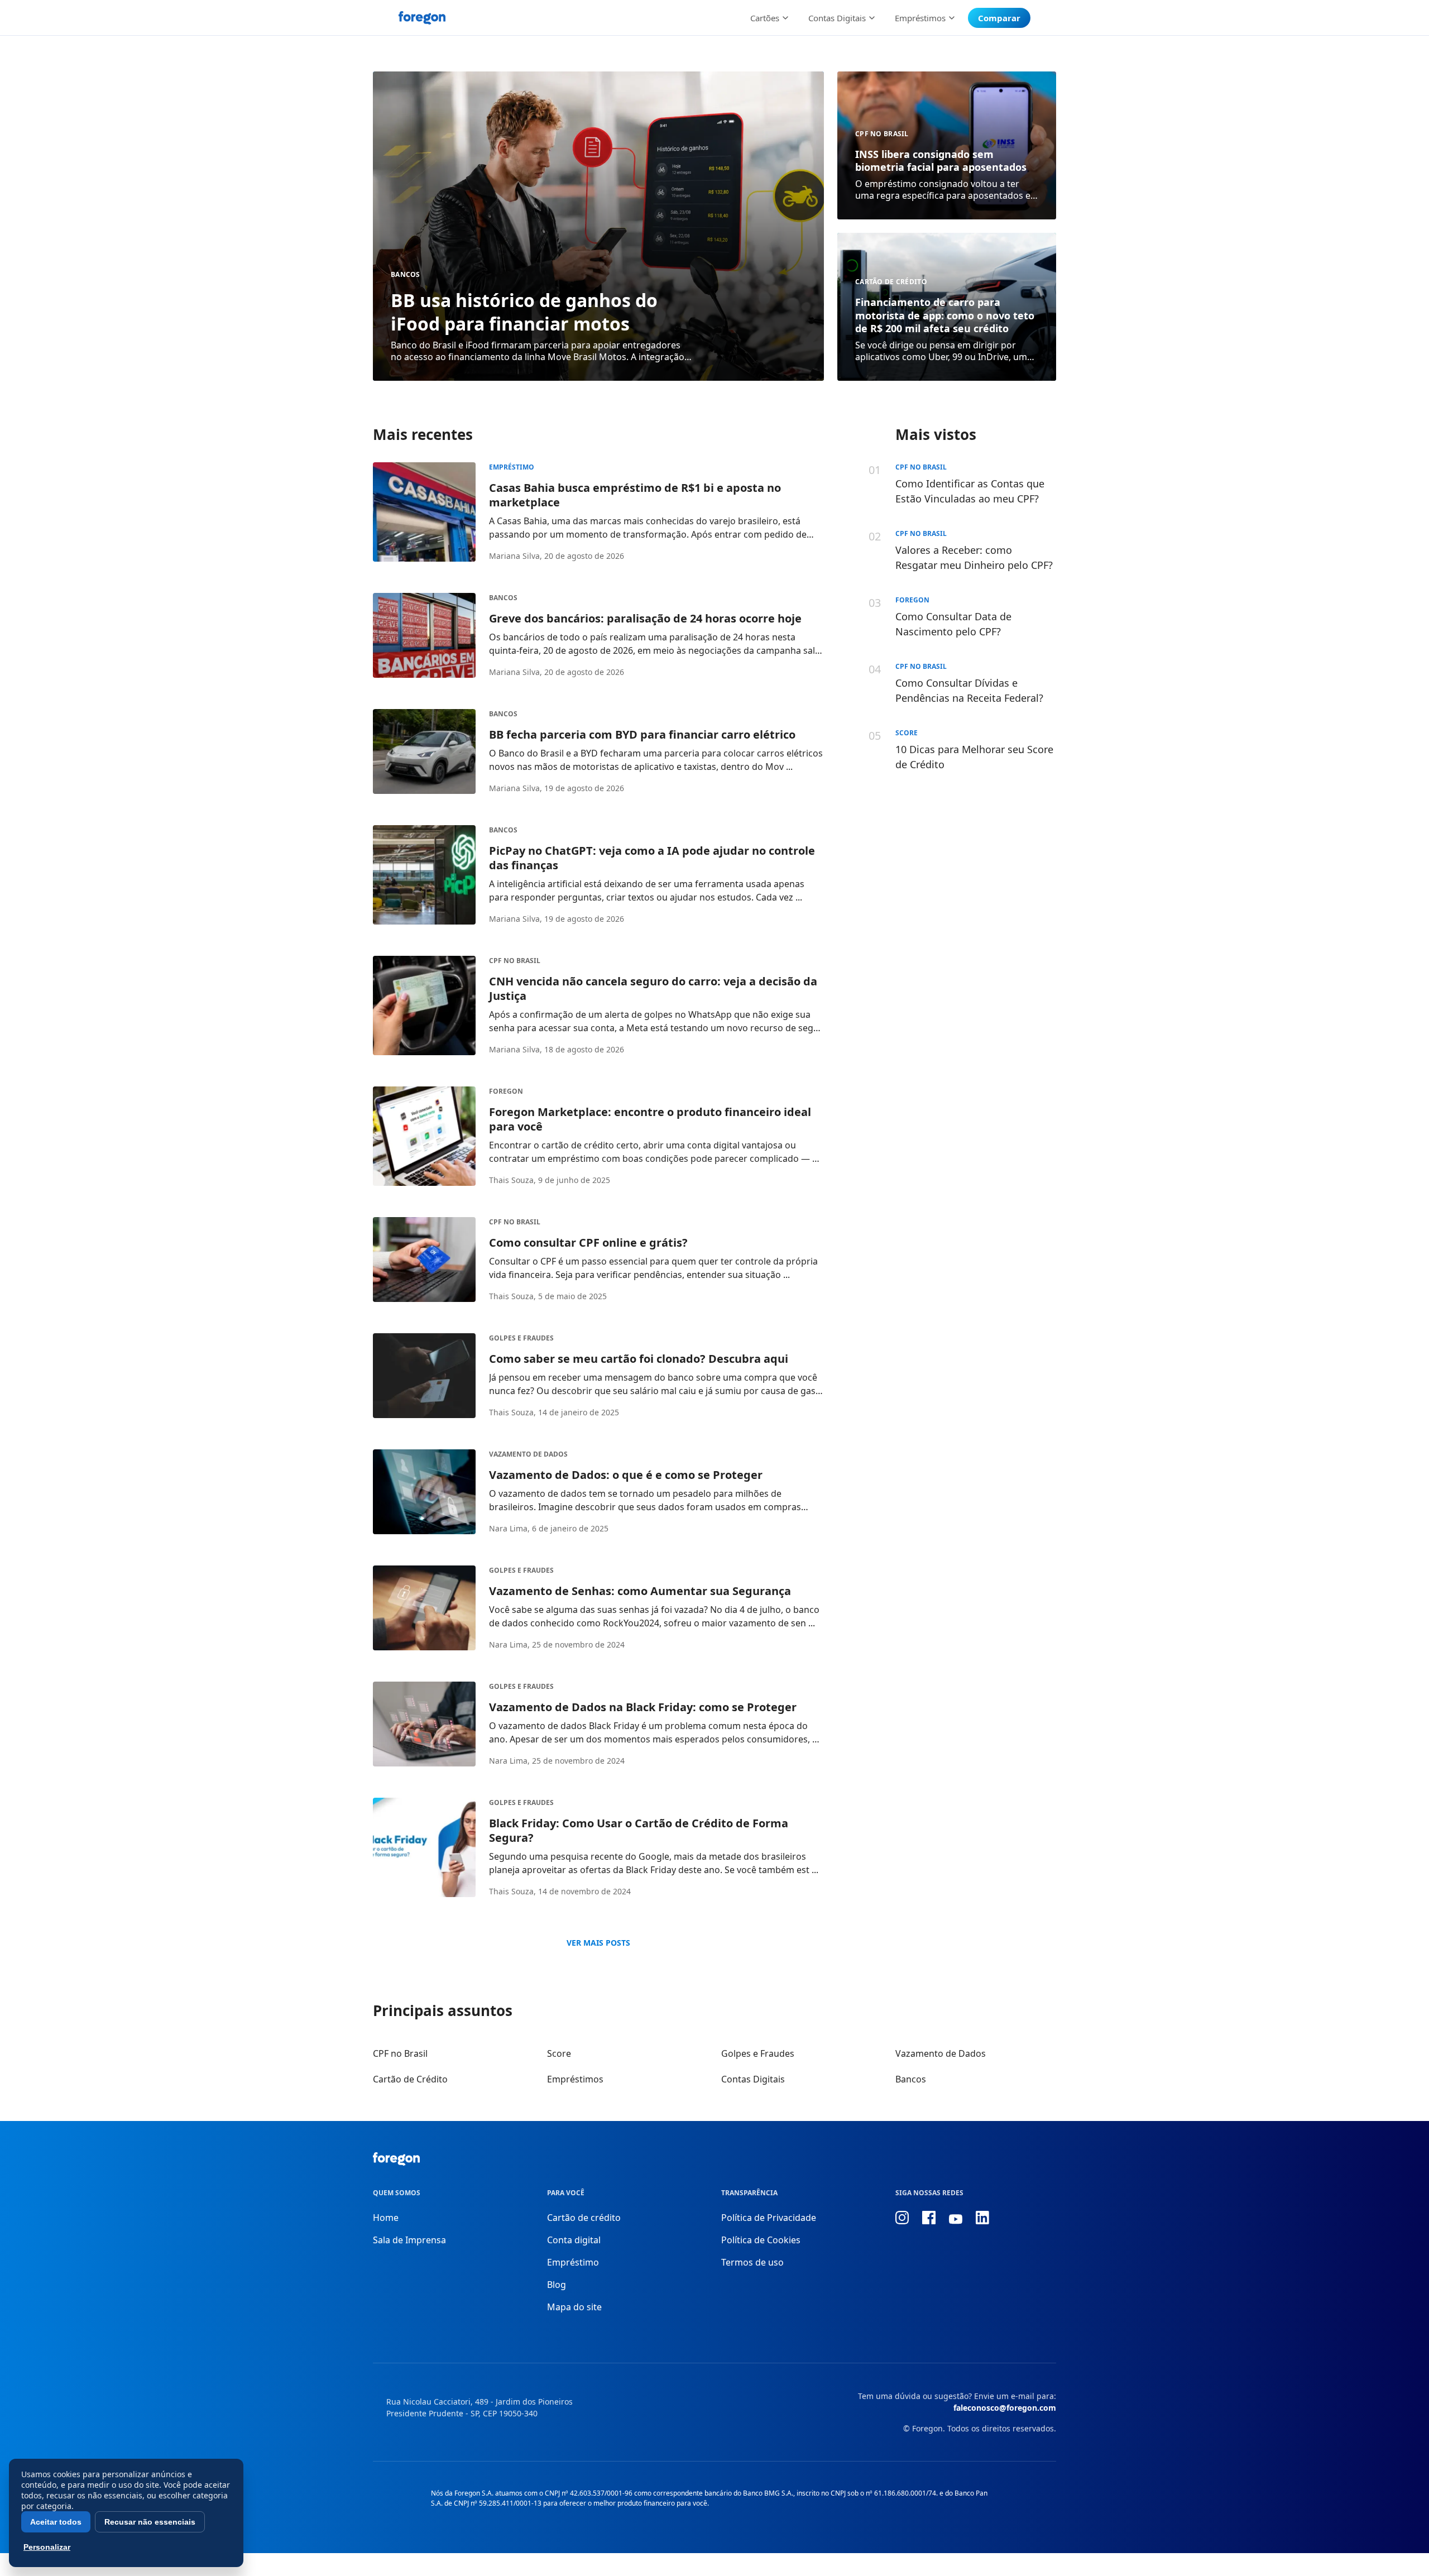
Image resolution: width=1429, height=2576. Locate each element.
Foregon (506, 1091)
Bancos (406, 274)
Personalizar (47, 2547)
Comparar (999, 18)
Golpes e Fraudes (521, 1338)
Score (559, 2053)
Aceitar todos (56, 2522)
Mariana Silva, (516, 556)
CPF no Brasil (882, 134)
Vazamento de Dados (528, 1454)
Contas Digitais (753, 2079)
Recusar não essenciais (150, 2522)
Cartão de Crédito (891, 282)
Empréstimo (512, 467)
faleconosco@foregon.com (1005, 2408)
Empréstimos (575, 2079)
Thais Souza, (512, 1180)
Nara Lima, (509, 1528)
